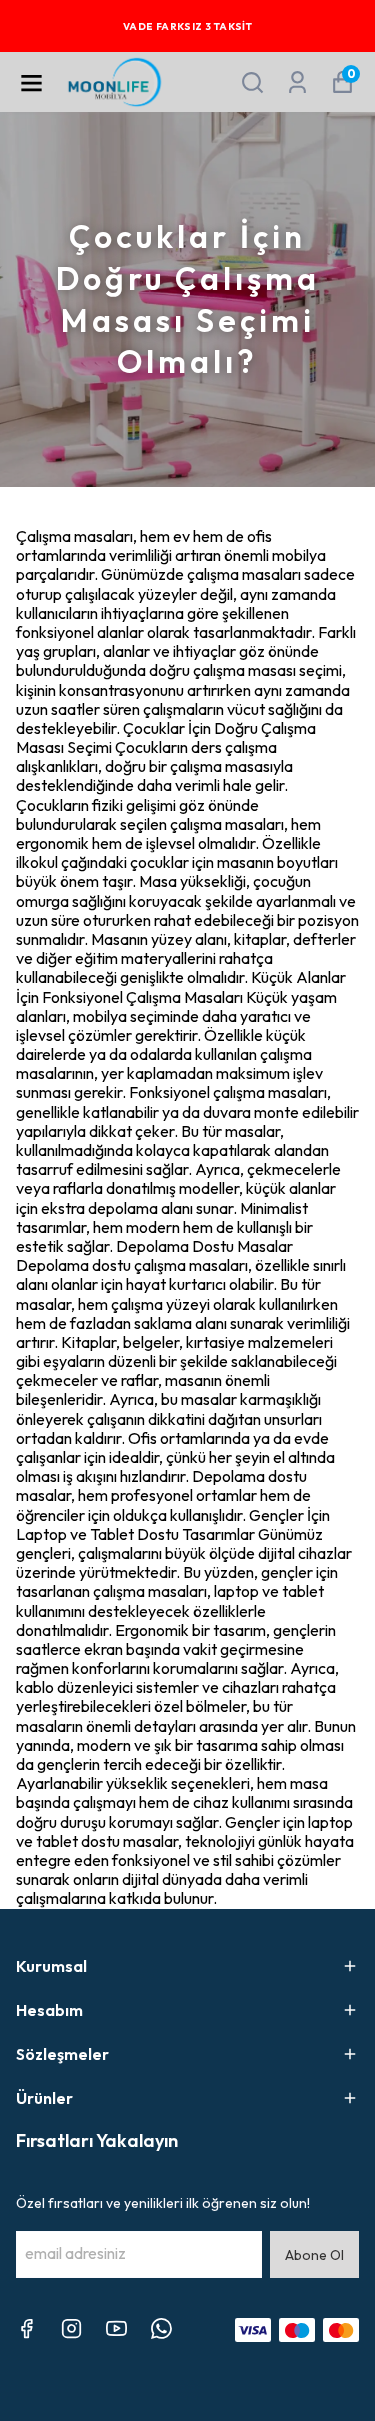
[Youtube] (116, 2328)
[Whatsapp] (161, 2328)
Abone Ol (314, 2255)
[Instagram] (71, 2328)
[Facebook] (26, 2328)
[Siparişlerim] (297, 82)
